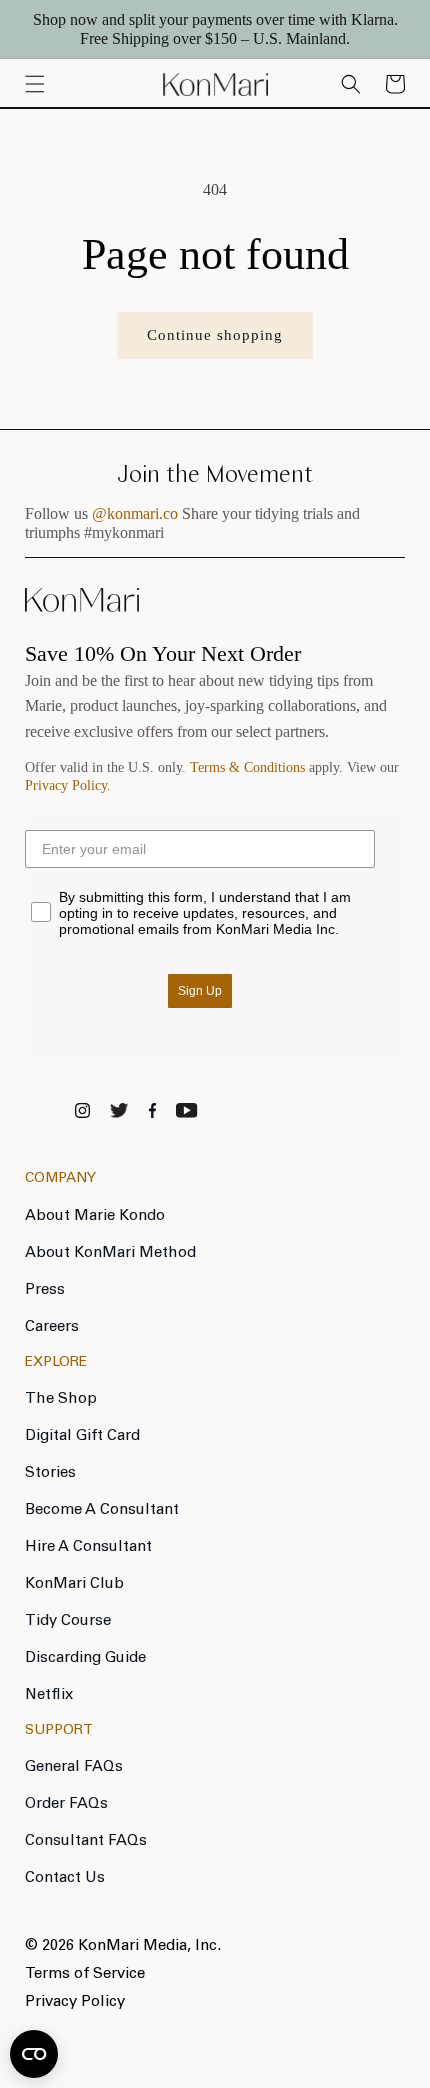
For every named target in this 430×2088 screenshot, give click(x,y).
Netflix (49, 1695)
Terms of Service (85, 1974)
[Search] (351, 84)
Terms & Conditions (247, 767)
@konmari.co (135, 513)
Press (45, 1290)
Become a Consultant (102, 1510)
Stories (50, 1473)
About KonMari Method (110, 1253)
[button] (395, 84)
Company (60, 1179)
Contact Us (65, 1878)
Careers (52, 1327)
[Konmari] (82, 607)
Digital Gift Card (82, 1436)
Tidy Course (68, 1621)
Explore (56, 1363)
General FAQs (74, 1767)
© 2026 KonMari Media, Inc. (123, 1946)
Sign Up (200, 991)
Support (59, 1731)
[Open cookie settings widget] (34, 2054)
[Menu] (35, 84)
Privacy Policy (66, 785)
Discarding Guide (85, 1658)
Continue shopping (215, 335)
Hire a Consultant (88, 1547)
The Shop (61, 1399)
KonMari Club (74, 1584)
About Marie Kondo (95, 1216)
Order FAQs (66, 1804)
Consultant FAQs (86, 1841)
